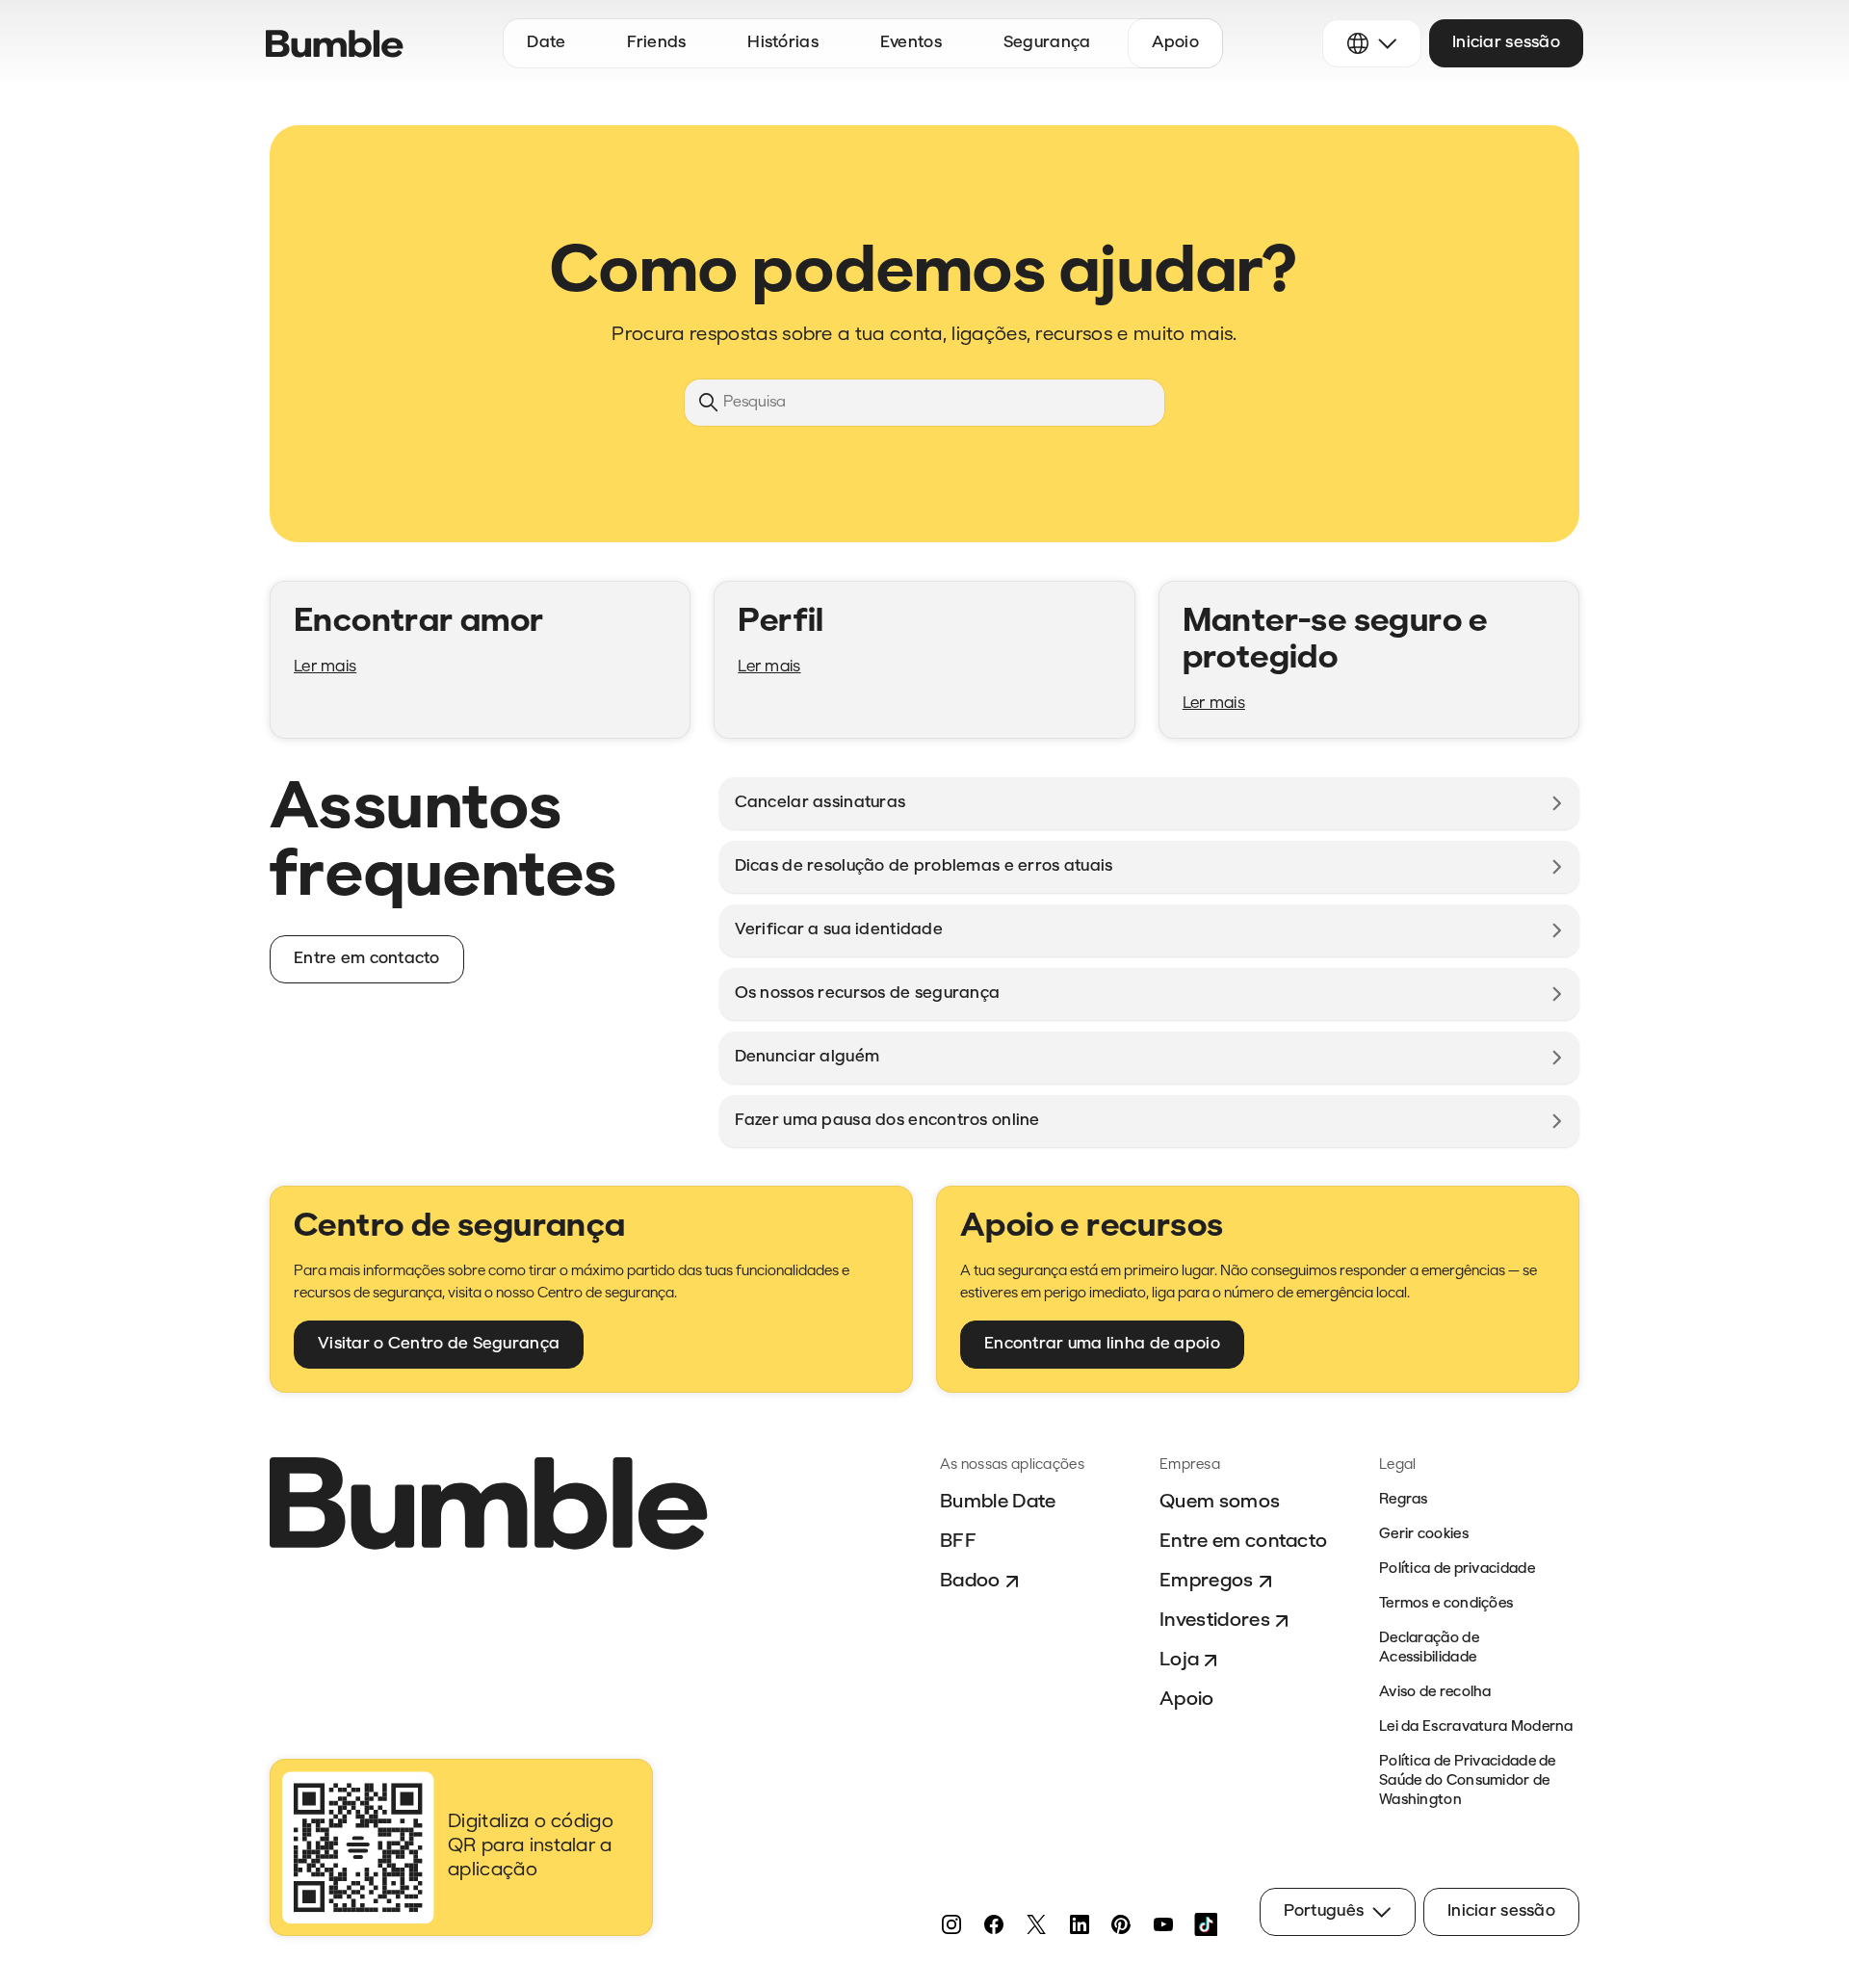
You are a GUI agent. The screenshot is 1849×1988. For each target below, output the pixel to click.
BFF (958, 1542)
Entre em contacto (1243, 1542)
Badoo (970, 1582)
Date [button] (546, 43)
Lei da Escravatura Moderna (1476, 1727)
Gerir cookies (1424, 1535)
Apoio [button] (1175, 43)
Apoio (1187, 1700)
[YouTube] (1163, 1924)
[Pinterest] (1121, 1924)
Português (1324, 1911)
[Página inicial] (335, 44)
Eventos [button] (911, 43)
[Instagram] (951, 1924)
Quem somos (1220, 1503)
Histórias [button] (783, 43)
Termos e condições (1446, 1604)
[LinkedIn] (1079, 1924)
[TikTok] (1206, 1924)
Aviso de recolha (1435, 1693)
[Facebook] (994, 1924)
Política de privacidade (1457, 1569)
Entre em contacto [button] (367, 959)
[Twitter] (1036, 1924)
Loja (1179, 1661)
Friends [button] (656, 43)
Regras (1404, 1500)
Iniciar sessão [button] (1506, 43)
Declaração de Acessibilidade (1429, 1648)
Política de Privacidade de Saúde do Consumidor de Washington (1468, 1781)
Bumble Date (998, 1503)
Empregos (1207, 1582)
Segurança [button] (1047, 43)
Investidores (1215, 1621)
